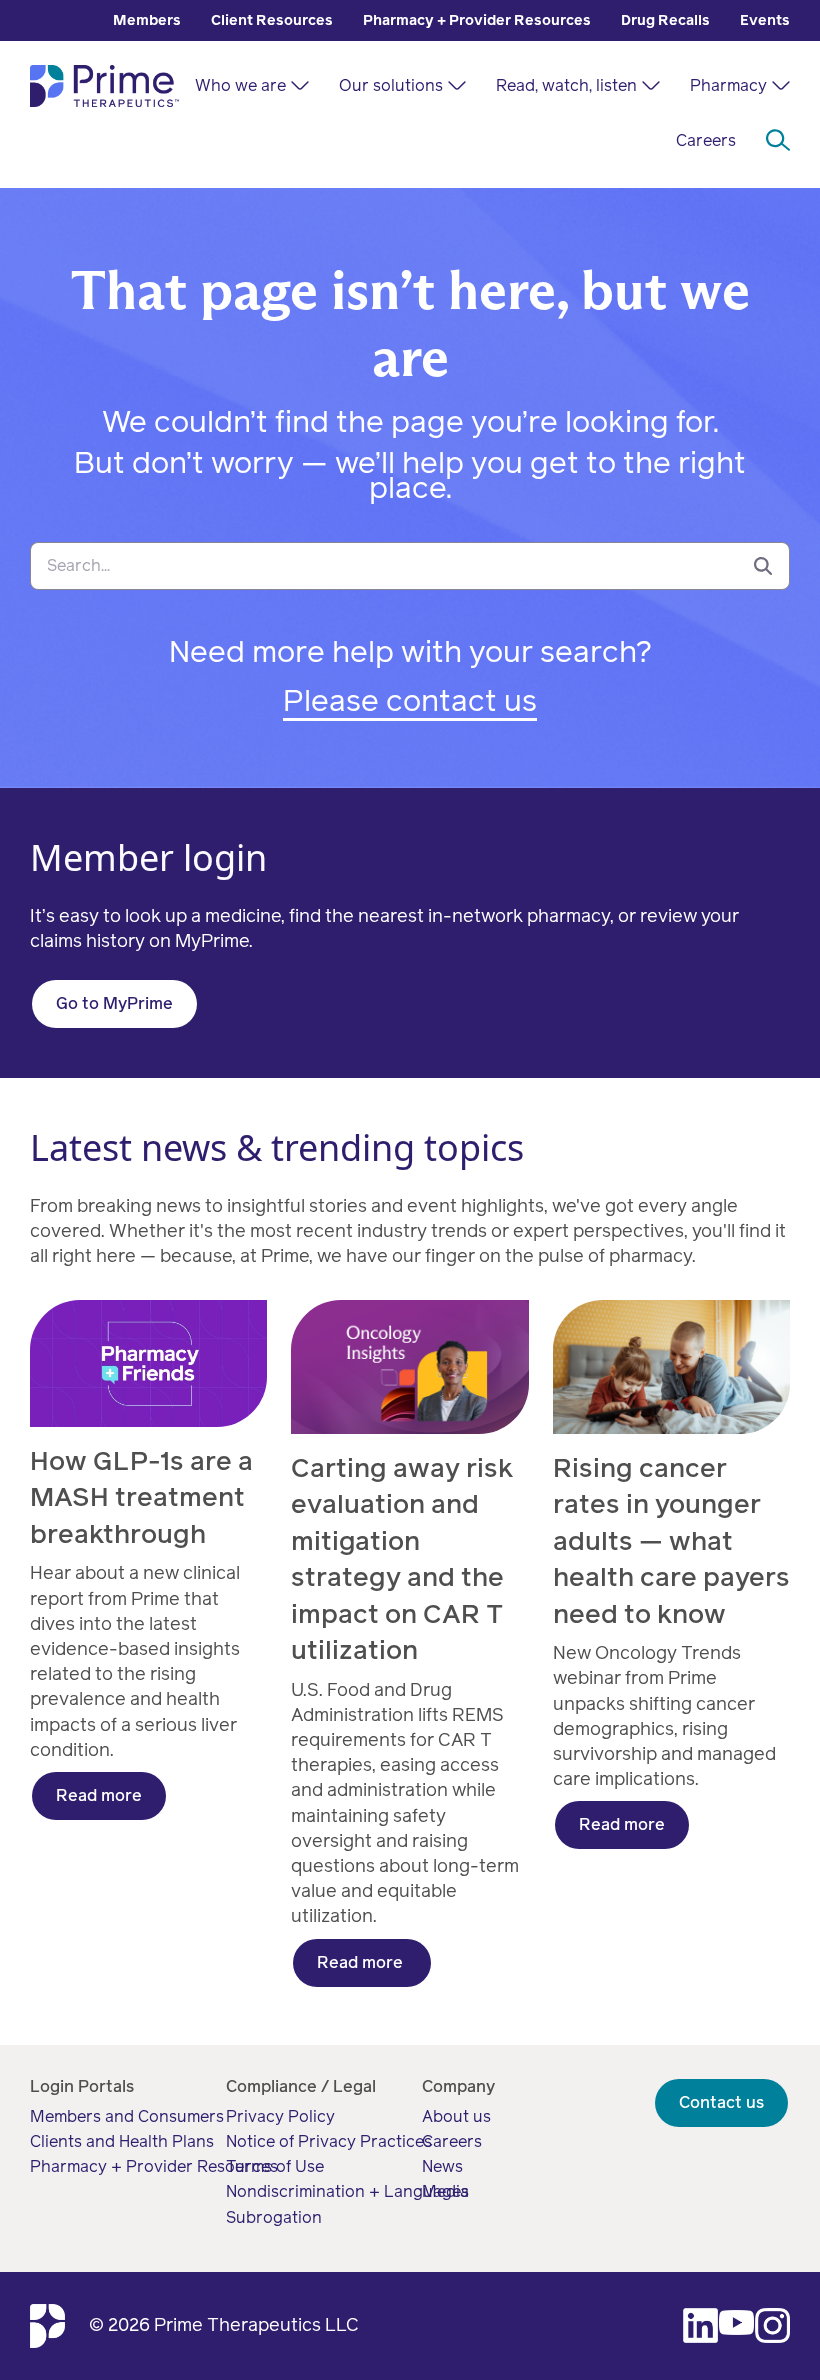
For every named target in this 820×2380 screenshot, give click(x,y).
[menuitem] (147, 20)
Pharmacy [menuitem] (728, 85)
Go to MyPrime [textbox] (114, 1003)
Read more (99, 1795)
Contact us (721, 2102)
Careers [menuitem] (706, 140)
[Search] (763, 565)
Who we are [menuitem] (240, 85)
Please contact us (410, 701)
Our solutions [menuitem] (391, 85)
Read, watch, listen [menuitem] (566, 85)
